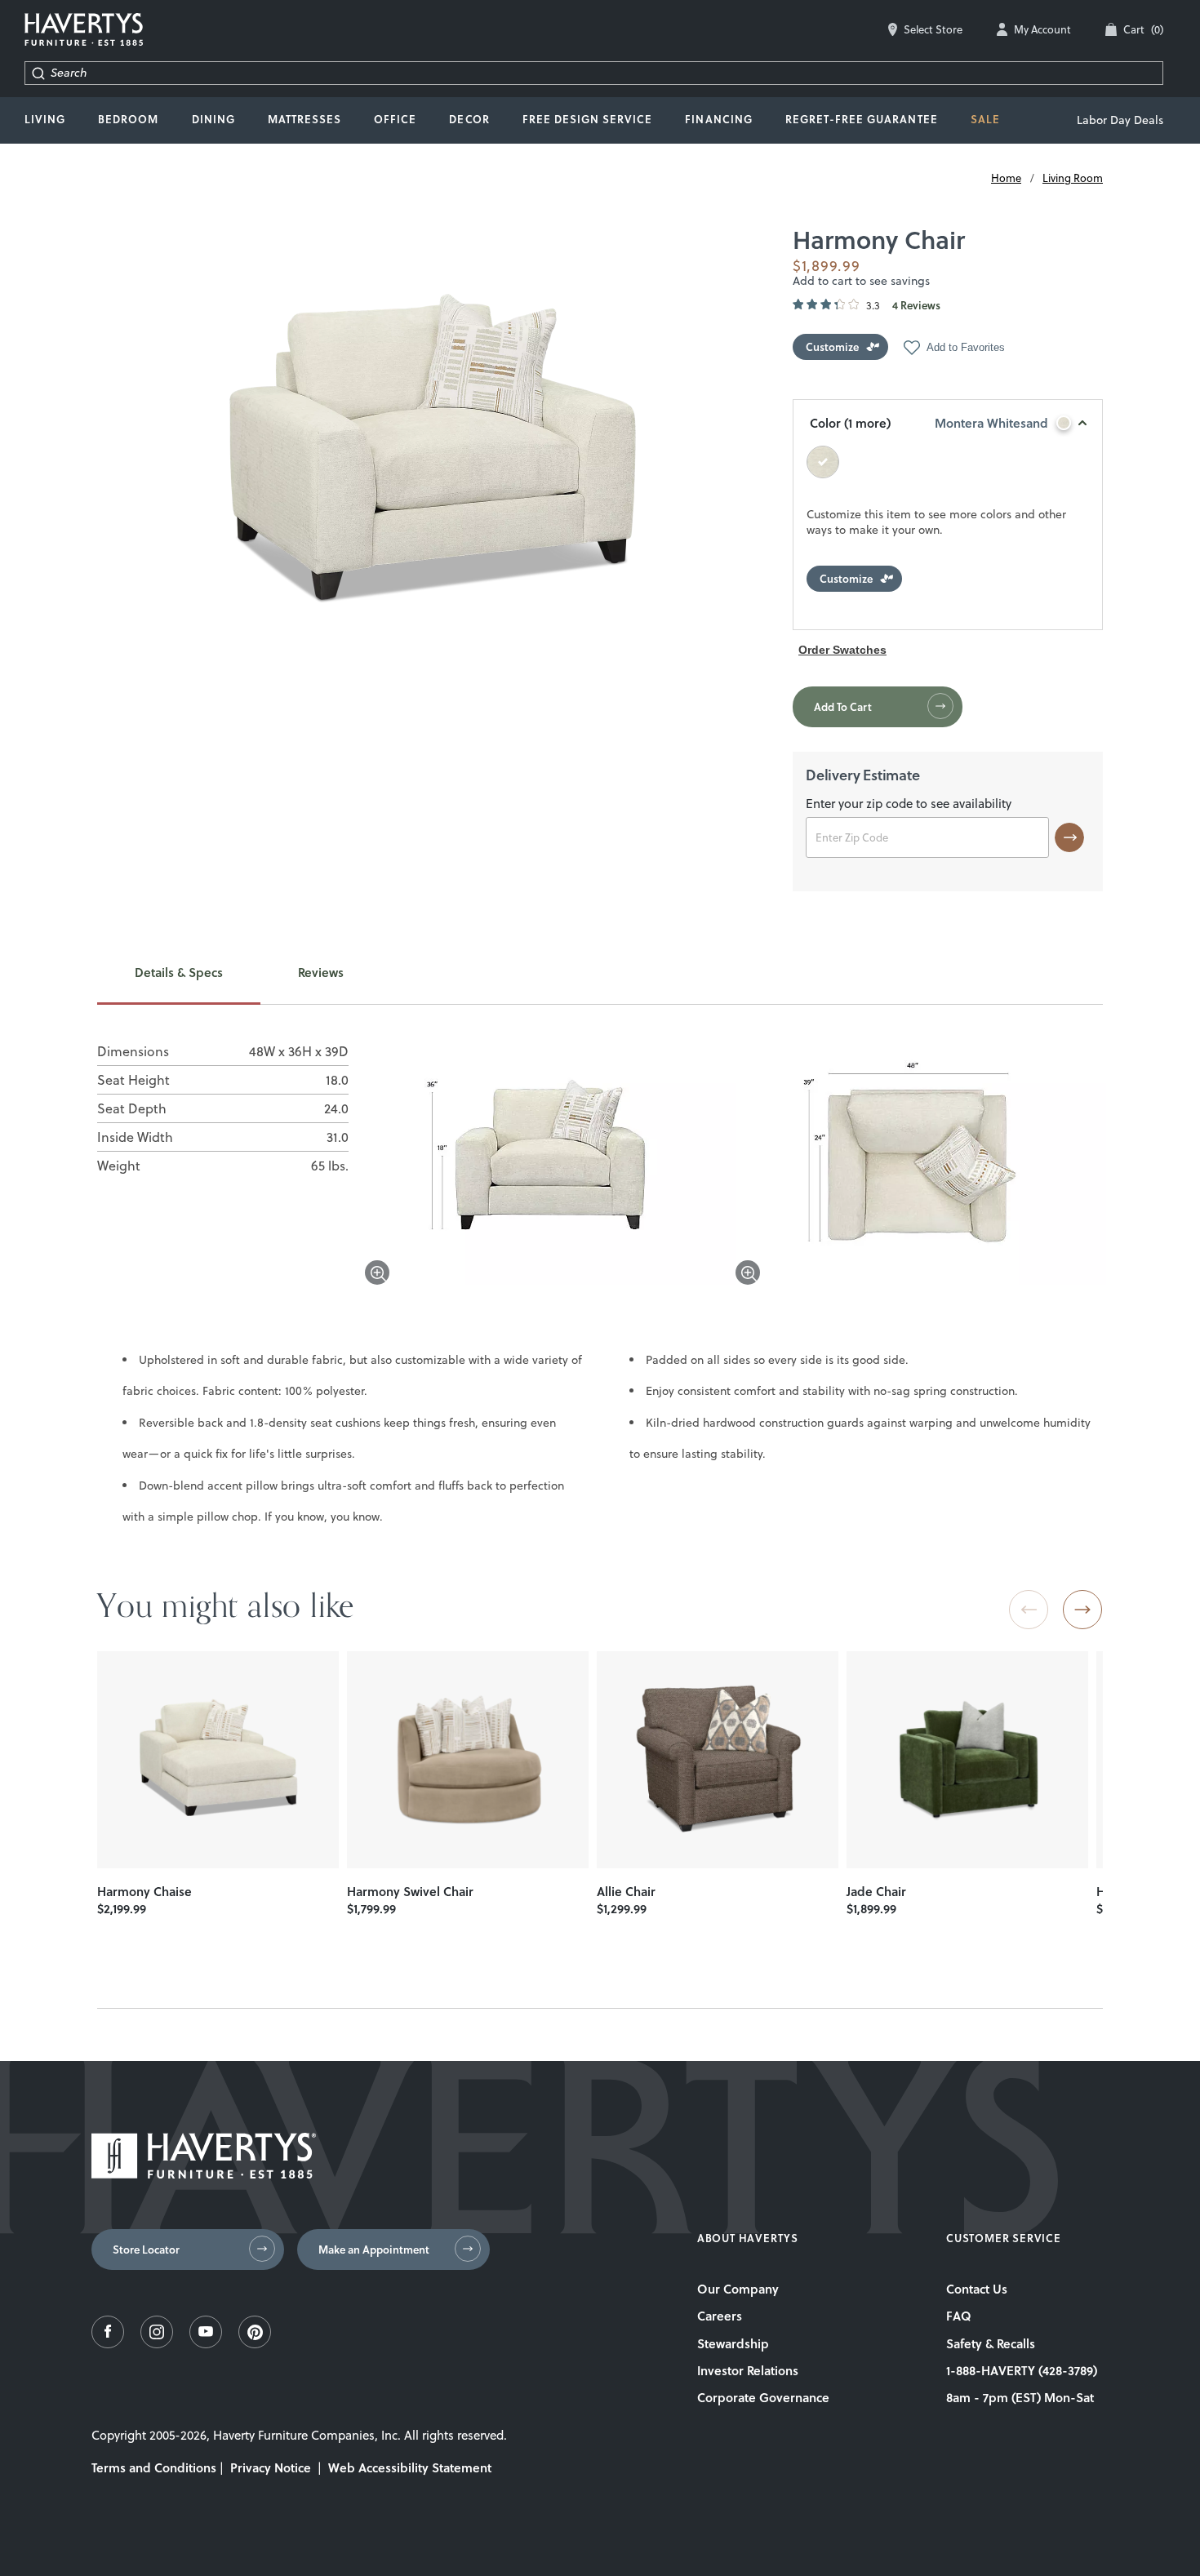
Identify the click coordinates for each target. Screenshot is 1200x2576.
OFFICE (395, 119)
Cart (1143, 29)
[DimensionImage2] (921, 1165)
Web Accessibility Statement (410, 2467)
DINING (213, 119)
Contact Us (977, 2289)
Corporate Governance (763, 2397)
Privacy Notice (271, 2467)
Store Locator (146, 2250)
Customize (832, 347)
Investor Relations (748, 2370)
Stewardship (733, 2343)
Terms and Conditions (154, 2467)
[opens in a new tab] (108, 2344)
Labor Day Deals (1120, 120)
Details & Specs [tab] (179, 973)
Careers (720, 2316)
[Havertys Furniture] (204, 2174)
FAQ (959, 2316)
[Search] (38, 73)
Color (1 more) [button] (929, 423)
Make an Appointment (374, 2250)
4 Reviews (916, 306)
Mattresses (304, 119)
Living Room (1073, 178)
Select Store (933, 29)
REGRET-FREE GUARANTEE (862, 119)
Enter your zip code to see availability (909, 805)
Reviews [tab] (321, 973)
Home (1006, 178)
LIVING (45, 119)
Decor (469, 119)
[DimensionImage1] (550, 1165)
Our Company (738, 2289)
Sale (985, 119)
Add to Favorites (966, 347)
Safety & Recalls (991, 2343)
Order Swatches (842, 650)
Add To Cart (843, 707)
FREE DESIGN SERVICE (588, 119)
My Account (1042, 29)
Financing (718, 119)
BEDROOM (128, 119)
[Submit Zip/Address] (1069, 837)
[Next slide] (1082, 1610)
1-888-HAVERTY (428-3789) (1022, 2370)
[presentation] (218, 1760)
